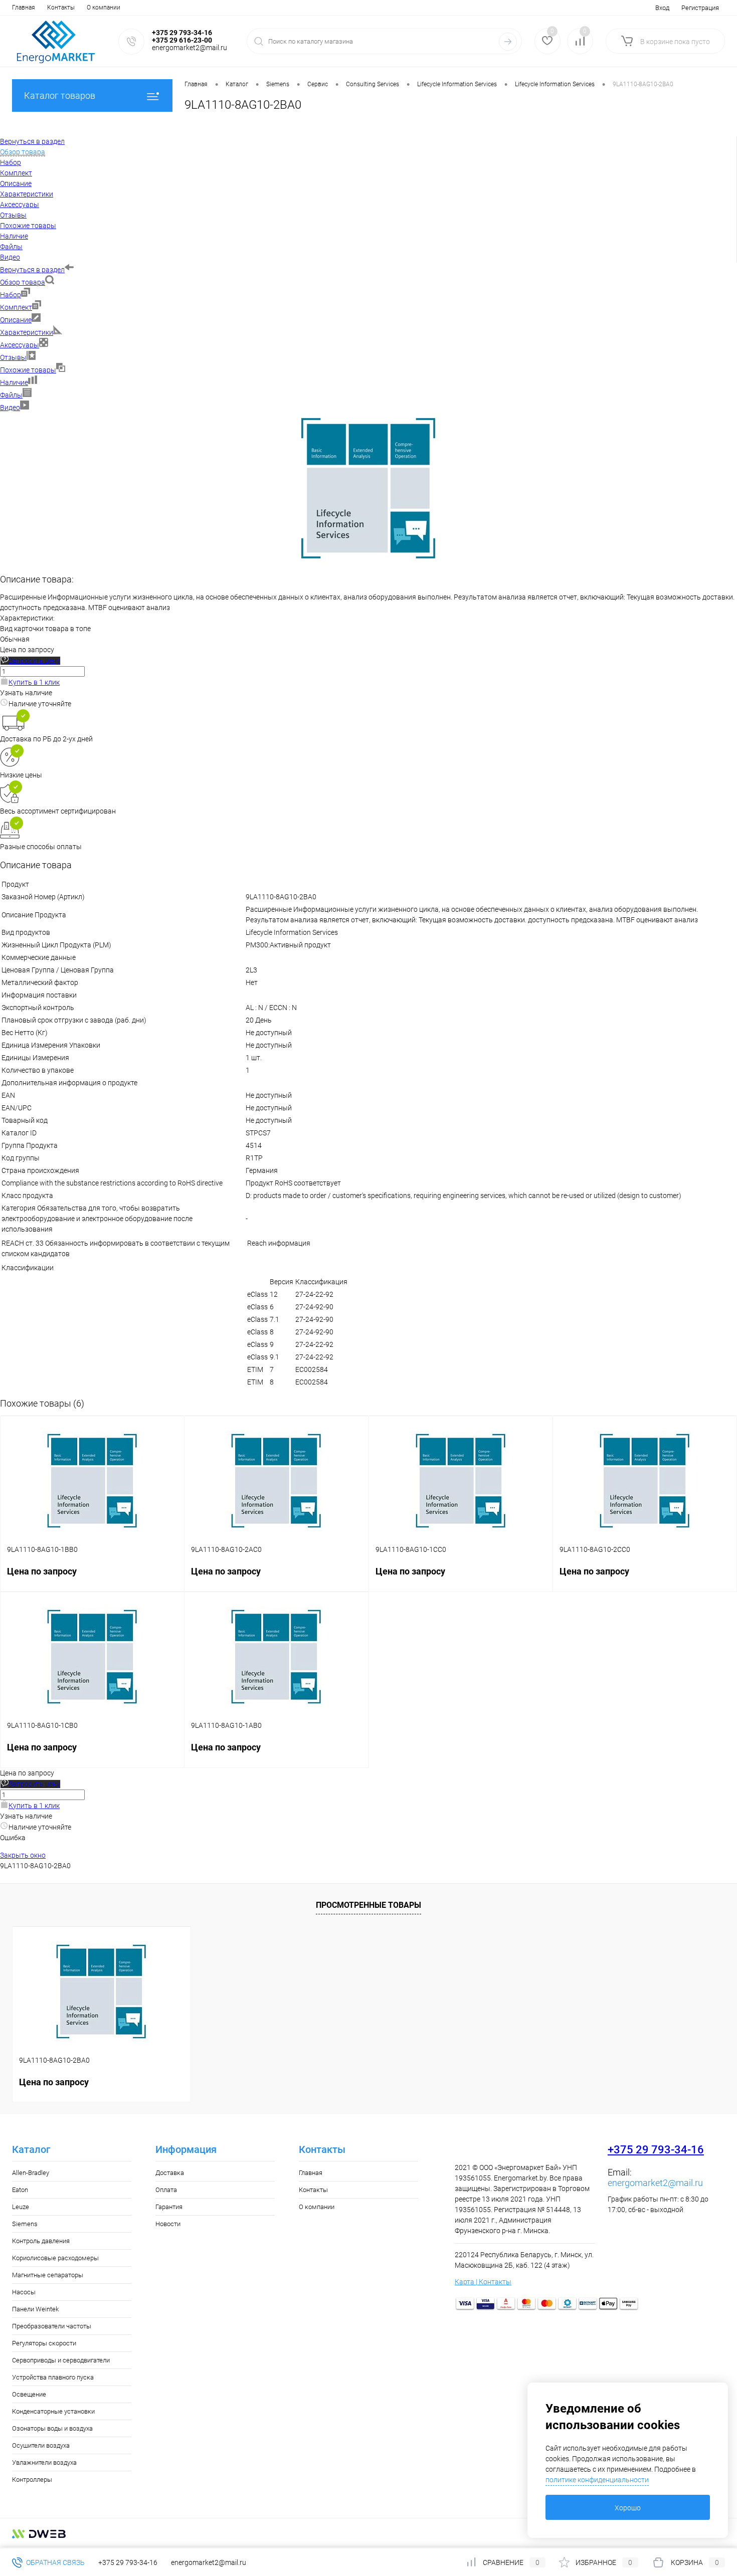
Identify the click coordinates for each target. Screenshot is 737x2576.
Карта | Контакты (483, 2282)
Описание (16, 320)
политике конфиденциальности (597, 2480)
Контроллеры (32, 2480)
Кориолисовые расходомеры (55, 2258)
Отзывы (13, 357)
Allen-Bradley (31, 2173)
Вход (662, 8)
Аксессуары (20, 345)
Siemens (25, 2224)
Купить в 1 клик (34, 682)
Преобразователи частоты (52, 2326)
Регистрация (700, 8)
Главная (24, 8)
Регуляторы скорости (44, 2343)
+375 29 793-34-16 (656, 2150)
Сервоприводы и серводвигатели (61, 2360)
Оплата (166, 2190)
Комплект (16, 307)
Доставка (170, 2173)
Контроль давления (41, 2241)
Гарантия (169, 2207)
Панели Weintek (35, 2309)
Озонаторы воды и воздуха (52, 2428)
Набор (11, 295)
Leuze (21, 2207)
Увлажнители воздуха (44, 2462)
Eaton (20, 2190)
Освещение (29, 2394)
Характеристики (27, 332)
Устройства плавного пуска (53, 2377)
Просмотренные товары (368, 1905)
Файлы (11, 395)
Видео (10, 408)
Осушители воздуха (41, 2445)
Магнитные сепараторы (48, 2275)
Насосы (24, 2292)
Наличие (14, 382)
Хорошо (628, 2508)
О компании (104, 8)
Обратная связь (55, 2562)
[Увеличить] (368, 561)
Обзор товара (23, 282)
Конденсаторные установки (53, 2411)
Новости (168, 2224)
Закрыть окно (23, 1855)
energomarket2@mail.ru (655, 2183)
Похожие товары (28, 370)
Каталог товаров (60, 95)
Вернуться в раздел (32, 270)
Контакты (61, 8)
